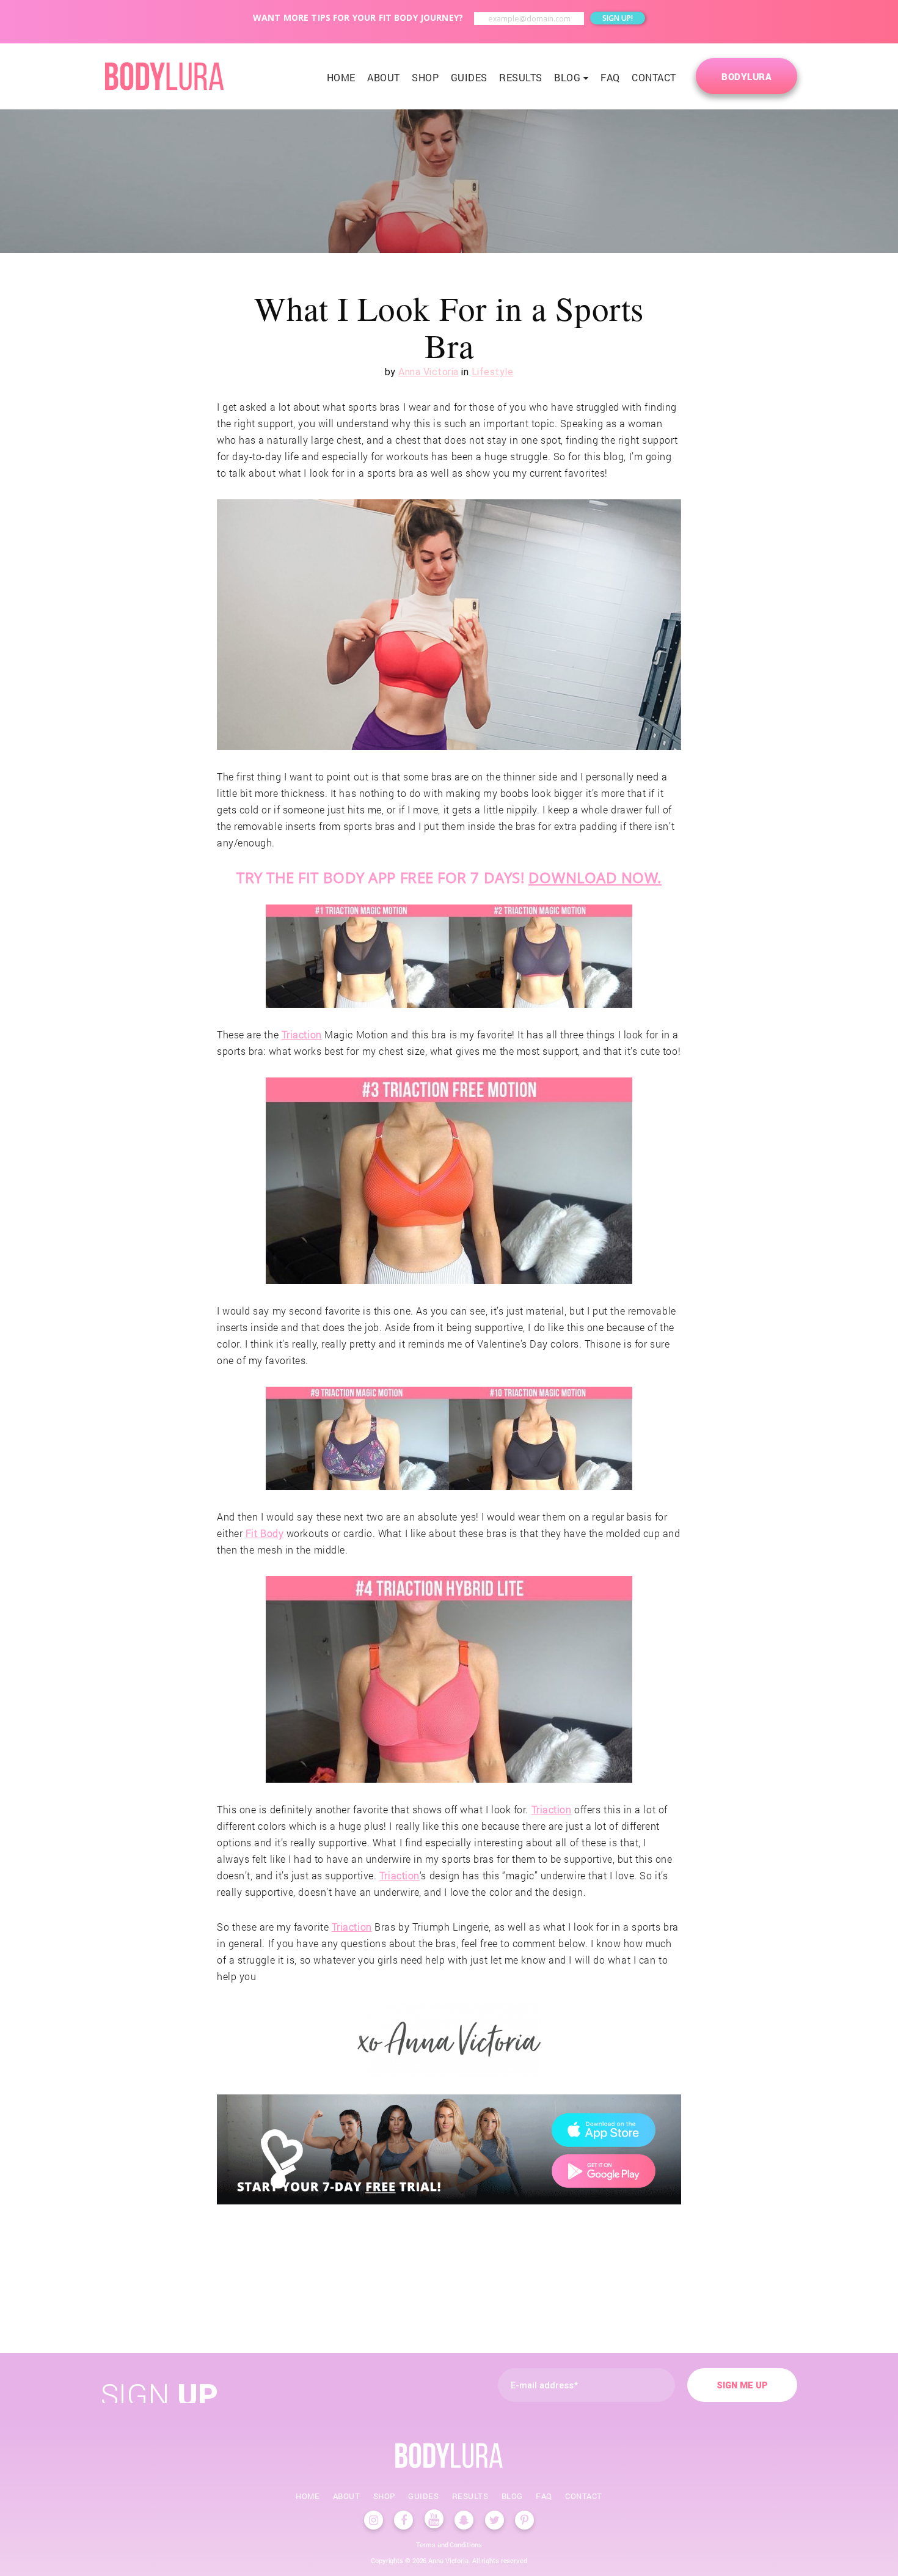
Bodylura (747, 76)
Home (341, 77)
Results (521, 77)
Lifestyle (493, 372)
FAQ (610, 77)
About (384, 77)
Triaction (302, 1034)
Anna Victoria (429, 372)
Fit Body (265, 1533)
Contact (654, 77)
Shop (425, 77)
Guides (469, 77)
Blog (567, 77)
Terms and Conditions (449, 2545)
